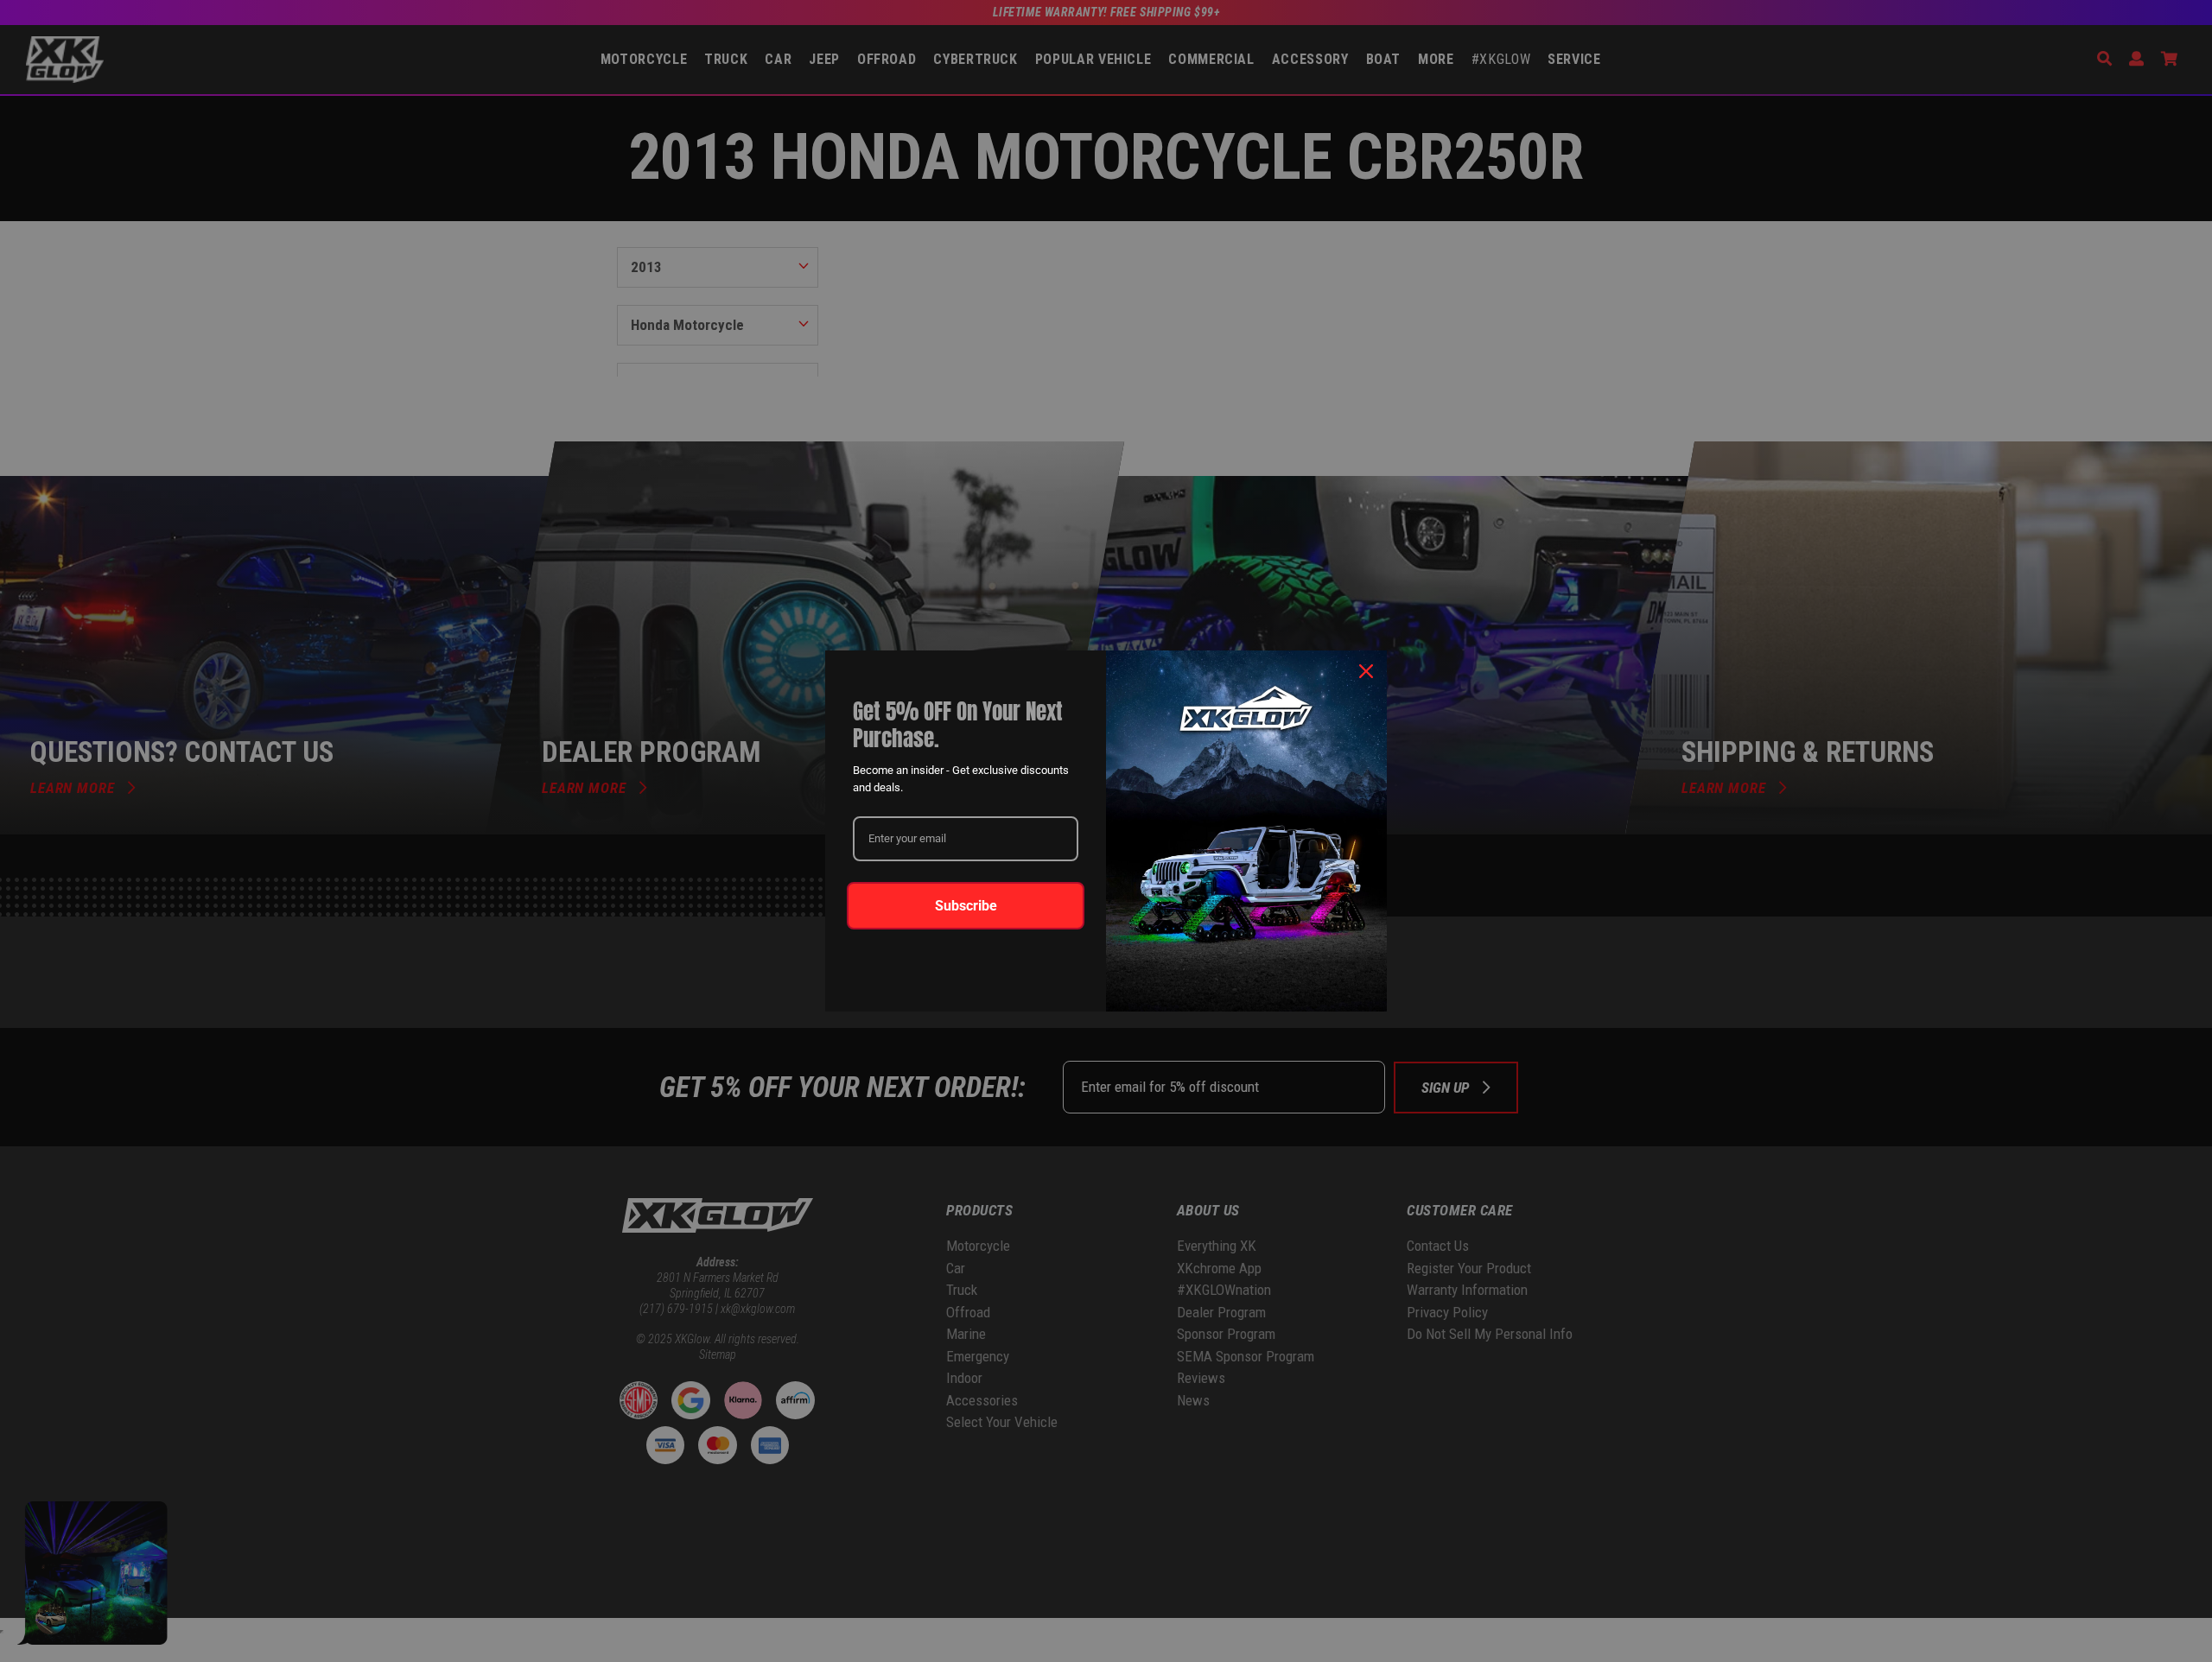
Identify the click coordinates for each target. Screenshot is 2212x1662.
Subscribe (966, 906)
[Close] (1366, 671)
